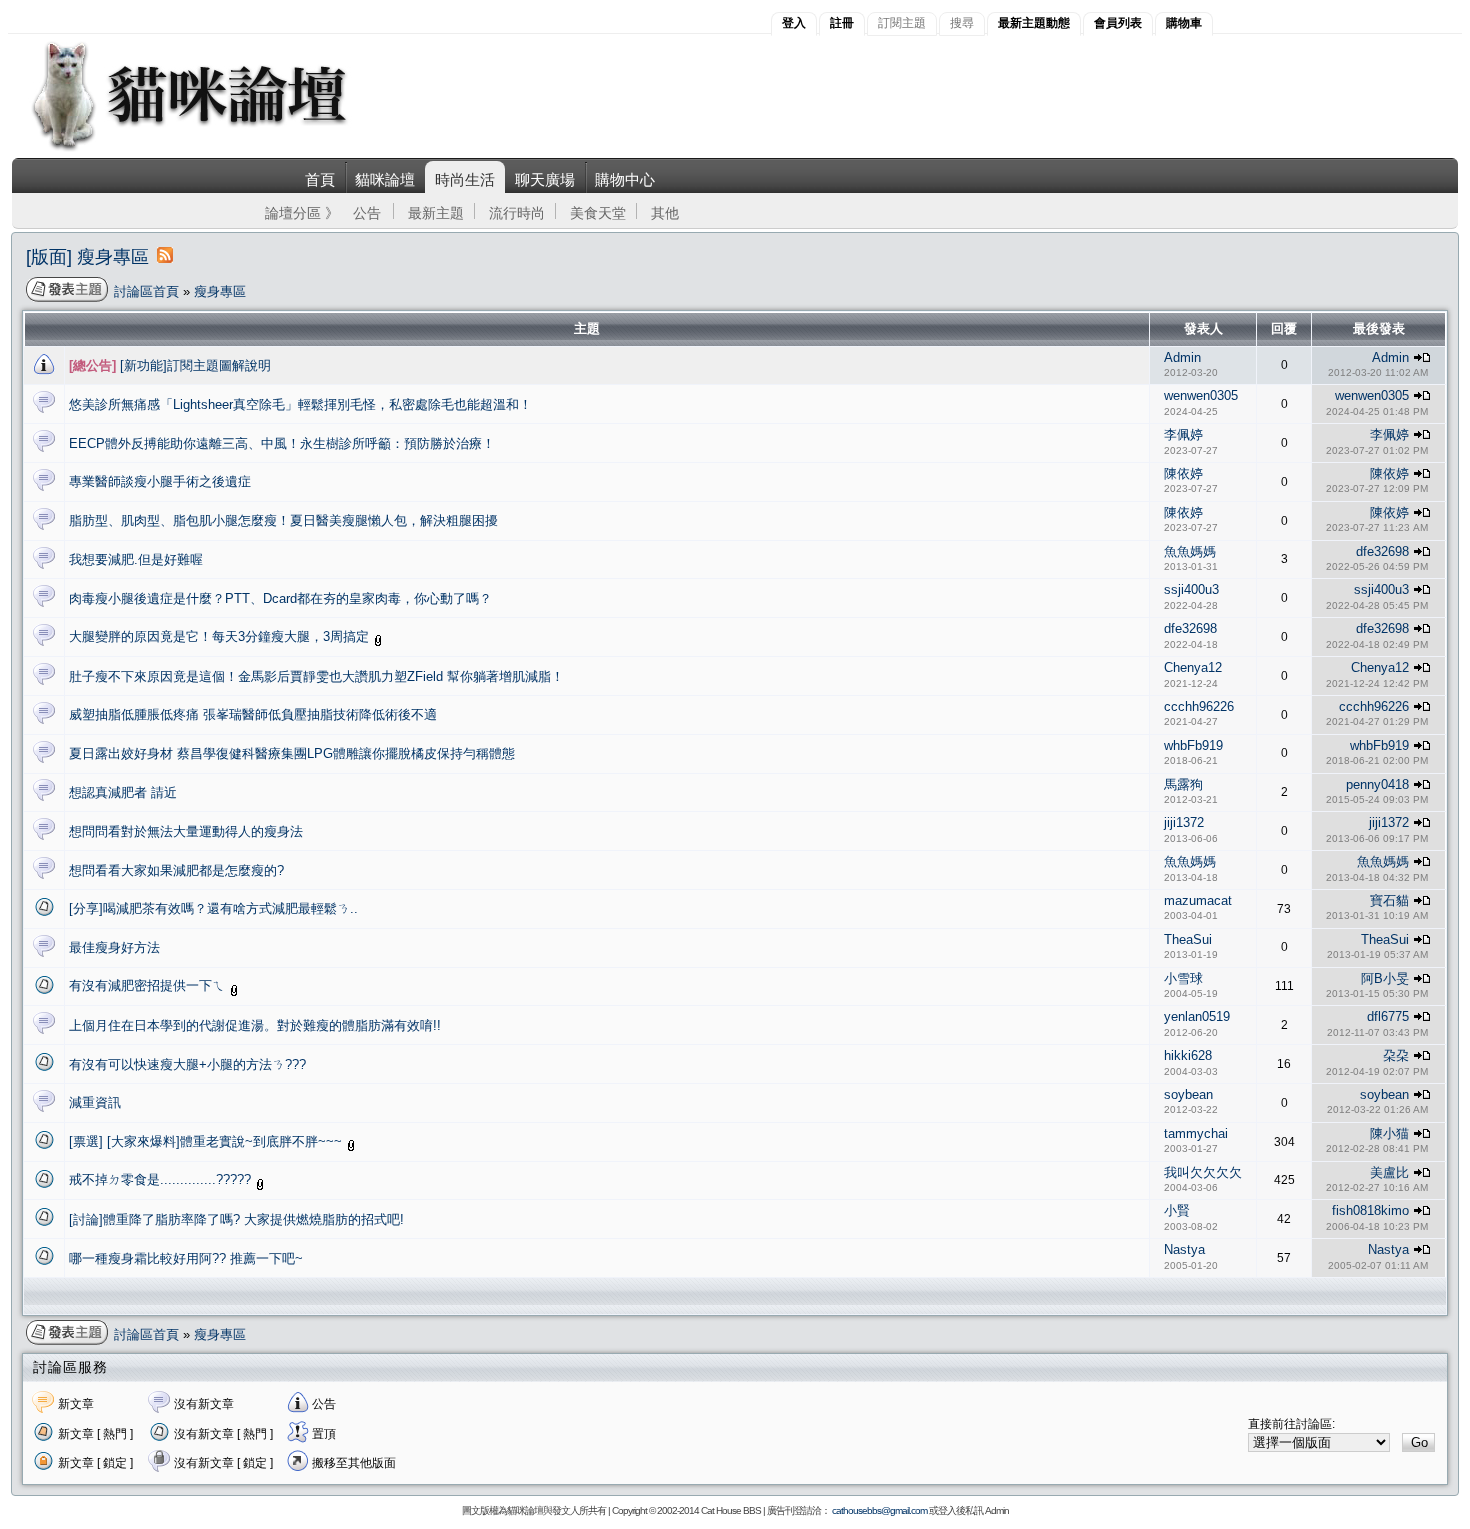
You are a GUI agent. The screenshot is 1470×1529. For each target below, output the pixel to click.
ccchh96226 (1199, 706)
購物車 (1184, 23)
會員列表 (1118, 23)
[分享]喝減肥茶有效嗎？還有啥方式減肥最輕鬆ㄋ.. (213, 908)
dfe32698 (1382, 551)
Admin (1182, 357)
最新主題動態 (1034, 23)
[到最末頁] (1422, 357)
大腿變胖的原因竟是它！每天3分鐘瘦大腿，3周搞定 (221, 636)
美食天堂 (598, 213)
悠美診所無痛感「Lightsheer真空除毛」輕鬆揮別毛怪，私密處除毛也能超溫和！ (300, 404)
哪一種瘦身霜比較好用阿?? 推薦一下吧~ (186, 1258)
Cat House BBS (731, 1510)
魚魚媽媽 (1190, 551)
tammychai (1196, 1133)
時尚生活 (465, 179)
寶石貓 (1389, 900)
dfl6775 (1388, 1016)
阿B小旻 (1385, 978)
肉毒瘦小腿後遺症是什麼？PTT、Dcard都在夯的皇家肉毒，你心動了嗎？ (280, 598)
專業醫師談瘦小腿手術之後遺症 (160, 481)
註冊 (842, 23)
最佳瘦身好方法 (114, 947)
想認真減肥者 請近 (123, 792)
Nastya (1184, 1249)
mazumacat (1198, 900)
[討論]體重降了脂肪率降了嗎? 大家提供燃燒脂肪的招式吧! (236, 1219)
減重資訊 (95, 1102)
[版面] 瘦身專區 (87, 257)
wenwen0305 (1201, 395)
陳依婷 (1183, 473)
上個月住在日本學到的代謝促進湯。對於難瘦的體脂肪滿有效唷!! (255, 1025)
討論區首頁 (146, 291)
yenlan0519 (1197, 1016)
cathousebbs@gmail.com (879, 1510)
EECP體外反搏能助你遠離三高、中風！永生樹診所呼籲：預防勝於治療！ (282, 443)
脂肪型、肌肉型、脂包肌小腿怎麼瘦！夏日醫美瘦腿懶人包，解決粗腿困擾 (283, 520)
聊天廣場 (545, 179)
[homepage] (216, 148)
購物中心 (625, 179)
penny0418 (1377, 784)
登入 (794, 23)
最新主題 (436, 213)
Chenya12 (1193, 667)
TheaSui (1188, 939)
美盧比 (1389, 1172)
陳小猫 (1389, 1133)
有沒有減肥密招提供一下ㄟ (149, 985)
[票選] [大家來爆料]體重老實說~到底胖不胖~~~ (207, 1141)
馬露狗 (1183, 784)
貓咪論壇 (385, 179)
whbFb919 (1193, 745)
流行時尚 (517, 213)
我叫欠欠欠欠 (1203, 1172)
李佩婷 (1183, 434)
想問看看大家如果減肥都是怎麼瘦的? (176, 870)
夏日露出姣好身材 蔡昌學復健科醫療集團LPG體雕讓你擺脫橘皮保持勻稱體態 (292, 753)
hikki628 (1188, 1055)
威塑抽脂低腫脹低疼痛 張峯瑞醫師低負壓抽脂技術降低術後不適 (253, 714)
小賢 (1177, 1210)
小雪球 (1183, 978)
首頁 (320, 179)
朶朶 (1396, 1055)
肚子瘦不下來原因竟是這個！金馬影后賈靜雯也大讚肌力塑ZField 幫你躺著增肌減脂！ (316, 676)
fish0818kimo (1370, 1210)
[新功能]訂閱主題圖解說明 (170, 365)
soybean (1188, 1094)
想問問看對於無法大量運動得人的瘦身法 (186, 831)
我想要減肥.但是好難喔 (136, 559)
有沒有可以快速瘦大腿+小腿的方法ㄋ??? (187, 1064)
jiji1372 (1184, 822)
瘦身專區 (220, 291)
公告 (367, 213)
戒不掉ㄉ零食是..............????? (162, 1179)
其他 (665, 213)
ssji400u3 (1191, 589)
